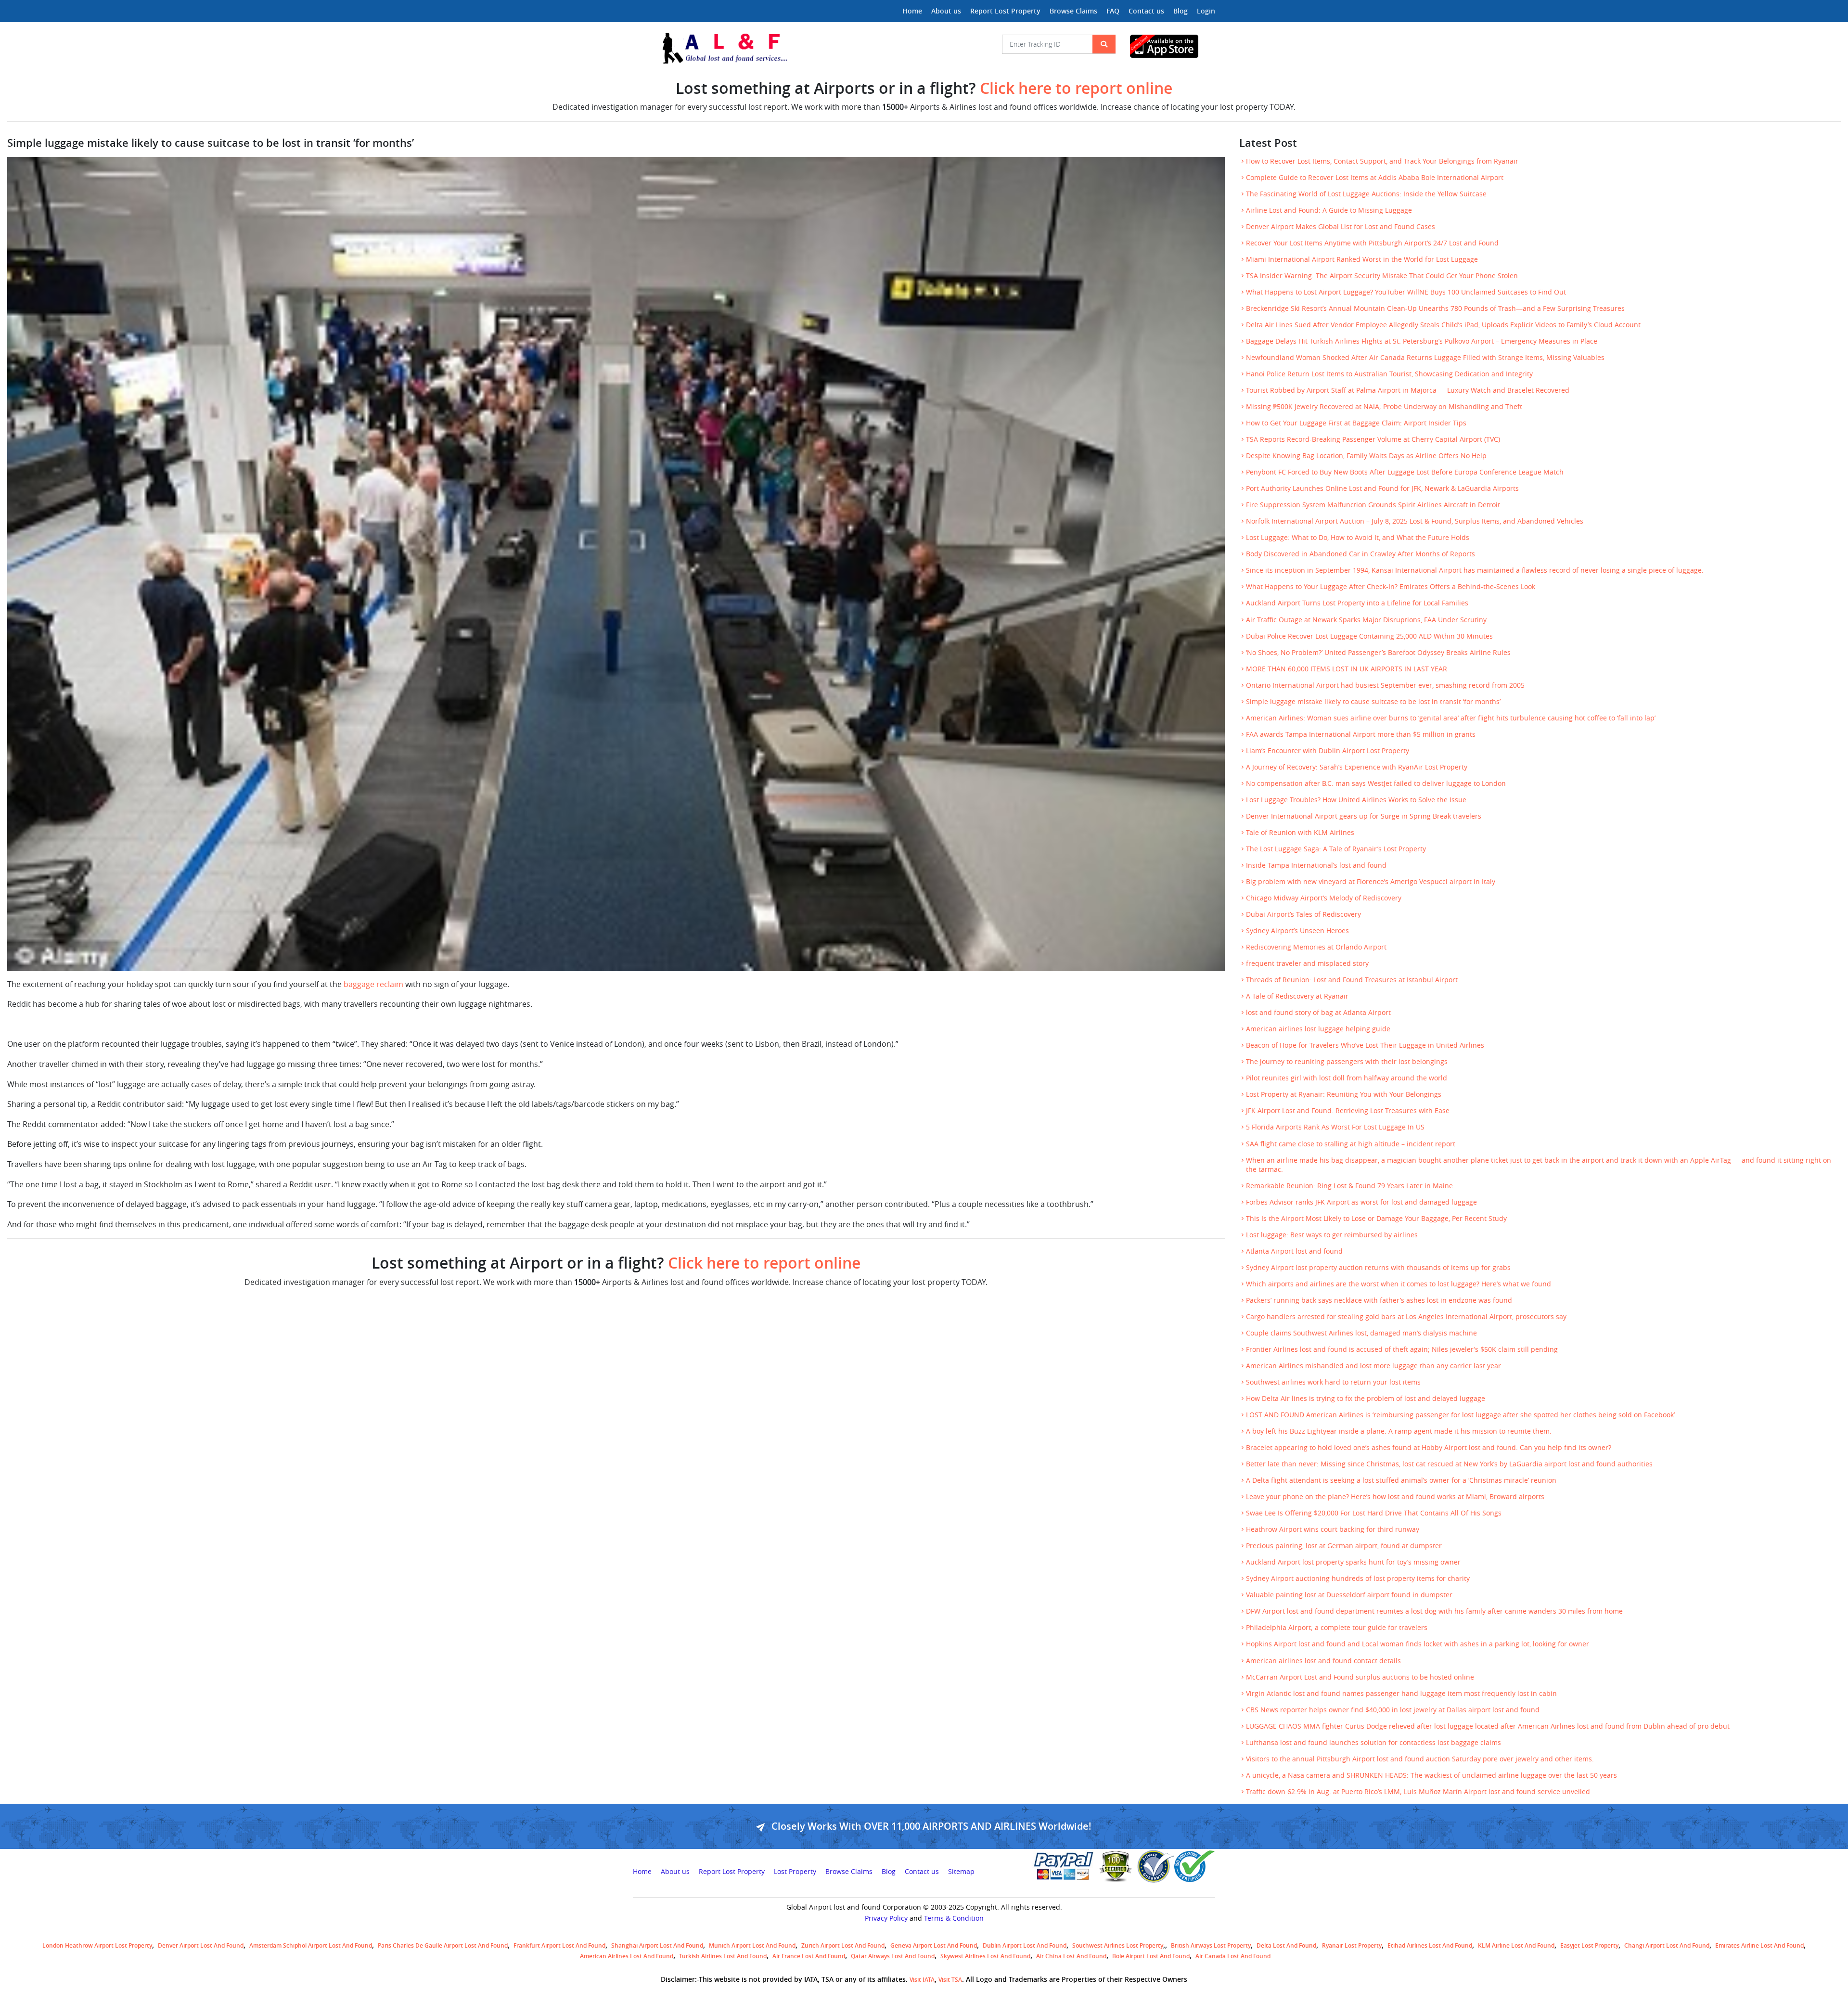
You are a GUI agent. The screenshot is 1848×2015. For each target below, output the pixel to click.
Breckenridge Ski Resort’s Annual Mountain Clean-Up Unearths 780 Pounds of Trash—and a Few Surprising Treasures (1435, 308)
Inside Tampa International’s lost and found (1316, 865)
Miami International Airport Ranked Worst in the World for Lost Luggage (1362, 259)
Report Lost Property (1005, 11)
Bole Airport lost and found (1151, 1956)
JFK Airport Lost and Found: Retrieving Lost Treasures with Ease (1348, 1111)
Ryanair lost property (1352, 1945)
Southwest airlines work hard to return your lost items (1333, 1382)
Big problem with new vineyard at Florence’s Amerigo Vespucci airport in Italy (1371, 882)
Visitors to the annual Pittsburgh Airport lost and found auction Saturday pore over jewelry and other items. (1420, 1759)
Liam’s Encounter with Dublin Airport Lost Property (1328, 751)
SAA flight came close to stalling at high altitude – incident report (1351, 1144)
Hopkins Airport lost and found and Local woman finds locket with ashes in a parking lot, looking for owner (1418, 1644)
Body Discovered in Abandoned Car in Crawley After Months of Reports (1360, 554)
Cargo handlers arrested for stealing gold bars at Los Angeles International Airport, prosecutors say (1406, 1317)
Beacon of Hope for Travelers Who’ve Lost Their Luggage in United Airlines (1365, 1045)
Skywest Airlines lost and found (985, 1956)
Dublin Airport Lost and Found (1025, 1945)
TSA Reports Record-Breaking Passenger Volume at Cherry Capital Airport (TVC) (1373, 439)
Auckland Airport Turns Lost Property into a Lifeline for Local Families (1357, 603)
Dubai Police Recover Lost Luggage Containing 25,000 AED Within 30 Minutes (1369, 636)
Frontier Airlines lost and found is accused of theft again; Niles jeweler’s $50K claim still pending (1402, 1349)
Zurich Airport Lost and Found (843, 1945)
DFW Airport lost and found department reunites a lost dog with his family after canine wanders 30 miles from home (1434, 1611)
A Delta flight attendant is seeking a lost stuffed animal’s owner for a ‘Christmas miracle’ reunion (1401, 1480)
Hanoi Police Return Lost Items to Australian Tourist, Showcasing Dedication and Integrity (1389, 374)
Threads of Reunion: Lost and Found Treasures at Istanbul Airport (1352, 980)
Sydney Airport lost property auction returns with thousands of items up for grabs (1378, 1268)
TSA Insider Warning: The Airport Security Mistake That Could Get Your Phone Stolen (1382, 276)
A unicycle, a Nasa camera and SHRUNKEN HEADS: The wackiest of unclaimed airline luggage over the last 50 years (1431, 1775)
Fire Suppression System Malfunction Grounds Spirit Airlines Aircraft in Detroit (1373, 505)
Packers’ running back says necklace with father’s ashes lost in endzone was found (1379, 1300)
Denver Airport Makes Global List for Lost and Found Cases (1341, 227)
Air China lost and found (1071, 1956)
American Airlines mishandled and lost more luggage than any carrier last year (1373, 1366)
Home (912, 11)
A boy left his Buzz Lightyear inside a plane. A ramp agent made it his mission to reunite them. (1399, 1431)
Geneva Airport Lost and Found (934, 1945)
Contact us (1146, 11)
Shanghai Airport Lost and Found (657, 1945)
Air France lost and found (809, 1956)
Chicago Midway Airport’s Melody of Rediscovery (1324, 898)
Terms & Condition (954, 1918)
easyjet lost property (1589, 1945)
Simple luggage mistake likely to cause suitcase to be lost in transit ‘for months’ (1373, 702)
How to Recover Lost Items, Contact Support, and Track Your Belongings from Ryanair (1382, 161)
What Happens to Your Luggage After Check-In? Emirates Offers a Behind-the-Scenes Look (1391, 587)
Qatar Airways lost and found (893, 1956)
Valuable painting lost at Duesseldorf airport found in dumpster (1349, 1595)
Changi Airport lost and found (1667, 1945)
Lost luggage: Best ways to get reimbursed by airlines (1332, 1235)
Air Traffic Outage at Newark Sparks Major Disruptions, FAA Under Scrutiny (1366, 620)
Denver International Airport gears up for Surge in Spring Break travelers (1364, 816)
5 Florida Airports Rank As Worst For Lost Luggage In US (1335, 1127)
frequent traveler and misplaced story (1307, 963)
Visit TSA (950, 1980)
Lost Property (795, 1872)
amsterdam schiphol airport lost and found (311, 1945)
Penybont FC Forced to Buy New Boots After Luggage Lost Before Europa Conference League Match (1405, 472)
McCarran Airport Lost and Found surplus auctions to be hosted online (1360, 1677)
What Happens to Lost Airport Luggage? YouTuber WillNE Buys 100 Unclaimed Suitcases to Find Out (1406, 292)
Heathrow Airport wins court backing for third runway (1333, 1529)
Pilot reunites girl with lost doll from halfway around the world (1347, 1078)
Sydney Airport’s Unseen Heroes (1297, 931)
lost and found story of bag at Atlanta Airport (1318, 1013)
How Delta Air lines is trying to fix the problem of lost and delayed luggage (1366, 1399)
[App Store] (1173, 46)
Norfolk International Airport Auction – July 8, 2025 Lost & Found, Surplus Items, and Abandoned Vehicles (1415, 521)
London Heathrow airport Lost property (97, 1945)
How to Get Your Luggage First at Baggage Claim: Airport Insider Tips (1356, 423)
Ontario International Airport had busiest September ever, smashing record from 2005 (1385, 685)
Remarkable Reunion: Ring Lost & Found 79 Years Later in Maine (1349, 1186)
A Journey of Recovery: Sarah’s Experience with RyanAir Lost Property (1357, 767)
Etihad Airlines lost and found (1430, 1945)
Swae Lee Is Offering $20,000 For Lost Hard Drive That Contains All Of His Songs (1374, 1513)
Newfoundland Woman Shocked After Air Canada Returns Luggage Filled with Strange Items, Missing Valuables (1425, 358)
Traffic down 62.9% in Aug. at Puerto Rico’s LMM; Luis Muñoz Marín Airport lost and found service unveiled (1418, 1792)
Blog (1181, 11)
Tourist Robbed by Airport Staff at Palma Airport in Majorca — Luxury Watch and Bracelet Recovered (1408, 390)
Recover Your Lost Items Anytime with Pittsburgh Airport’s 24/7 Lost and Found (1372, 243)
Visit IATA (922, 1980)
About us (946, 11)
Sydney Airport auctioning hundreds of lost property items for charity (1358, 1579)
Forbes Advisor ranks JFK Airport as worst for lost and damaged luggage (1361, 1202)
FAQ (1113, 11)
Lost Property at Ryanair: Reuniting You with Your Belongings (1344, 1094)
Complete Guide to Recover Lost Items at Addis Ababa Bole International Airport (1375, 178)
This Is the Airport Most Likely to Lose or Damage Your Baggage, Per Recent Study (1376, 1219)
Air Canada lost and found (1233, 1956)
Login (1206, 11)
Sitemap (961, 1872)
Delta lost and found (1286, 1945)
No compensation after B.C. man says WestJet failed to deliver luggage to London (1376, 783)
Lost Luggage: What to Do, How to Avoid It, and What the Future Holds (1358, 538)
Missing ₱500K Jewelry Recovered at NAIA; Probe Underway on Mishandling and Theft (1384, 407)
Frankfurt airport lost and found (559, 1945)
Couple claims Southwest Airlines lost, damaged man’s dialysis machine (1361, 1333)
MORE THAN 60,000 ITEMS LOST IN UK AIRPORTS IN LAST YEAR (1347, 669)
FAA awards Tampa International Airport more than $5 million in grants (1361, 734)
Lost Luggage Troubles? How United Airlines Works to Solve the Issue (1356, 800)
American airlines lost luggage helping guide (1318, 1029)
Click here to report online (1076, 88)
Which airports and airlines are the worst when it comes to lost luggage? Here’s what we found (1399, 1284)
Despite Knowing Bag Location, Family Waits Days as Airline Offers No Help (1366, 456)
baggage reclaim (374, 984)
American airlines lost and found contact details (1323, 1661)
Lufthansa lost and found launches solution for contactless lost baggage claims (1373, 1743)
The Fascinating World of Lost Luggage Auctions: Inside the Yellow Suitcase (1366, 194)
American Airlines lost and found (627, 1956)
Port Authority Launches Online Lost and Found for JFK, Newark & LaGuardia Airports (1382, 488)
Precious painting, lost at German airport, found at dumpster (1344, 1546)
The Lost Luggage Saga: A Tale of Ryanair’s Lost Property (1336, 849)
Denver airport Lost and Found (201, 1945)
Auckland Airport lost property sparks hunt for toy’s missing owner (1353, 1562)
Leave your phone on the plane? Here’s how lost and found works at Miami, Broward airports (1395, 1497)
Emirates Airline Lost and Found (1759, 1945)
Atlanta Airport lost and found (1294, 1251)
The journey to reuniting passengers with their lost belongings (1347, 1062)
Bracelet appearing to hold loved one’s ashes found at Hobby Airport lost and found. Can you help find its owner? (1429, 1448)
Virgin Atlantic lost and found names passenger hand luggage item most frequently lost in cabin (1401, 1694)
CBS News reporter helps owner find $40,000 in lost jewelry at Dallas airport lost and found (1393, 1710)
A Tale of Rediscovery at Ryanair (1297, 996)
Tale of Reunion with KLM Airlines (1300, 833)
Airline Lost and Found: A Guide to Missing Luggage (1329, 210)
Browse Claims (1073, 11)
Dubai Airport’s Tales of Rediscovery (1303, 914)
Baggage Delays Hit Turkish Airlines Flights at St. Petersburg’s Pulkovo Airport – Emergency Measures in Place (1422, 341)
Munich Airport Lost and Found (752, 1945)
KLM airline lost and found (1516, 1945)
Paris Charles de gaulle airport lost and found (443, 1945)
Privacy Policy (886, 1918)
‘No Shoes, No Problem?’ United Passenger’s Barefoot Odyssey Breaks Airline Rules (1378, 653)
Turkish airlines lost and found (723, 1956)
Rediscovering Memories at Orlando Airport (1316, 947)
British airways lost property (1211, 1945)
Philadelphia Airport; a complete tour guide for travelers (1337, 1628)
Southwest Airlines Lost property (1118, 1945)
